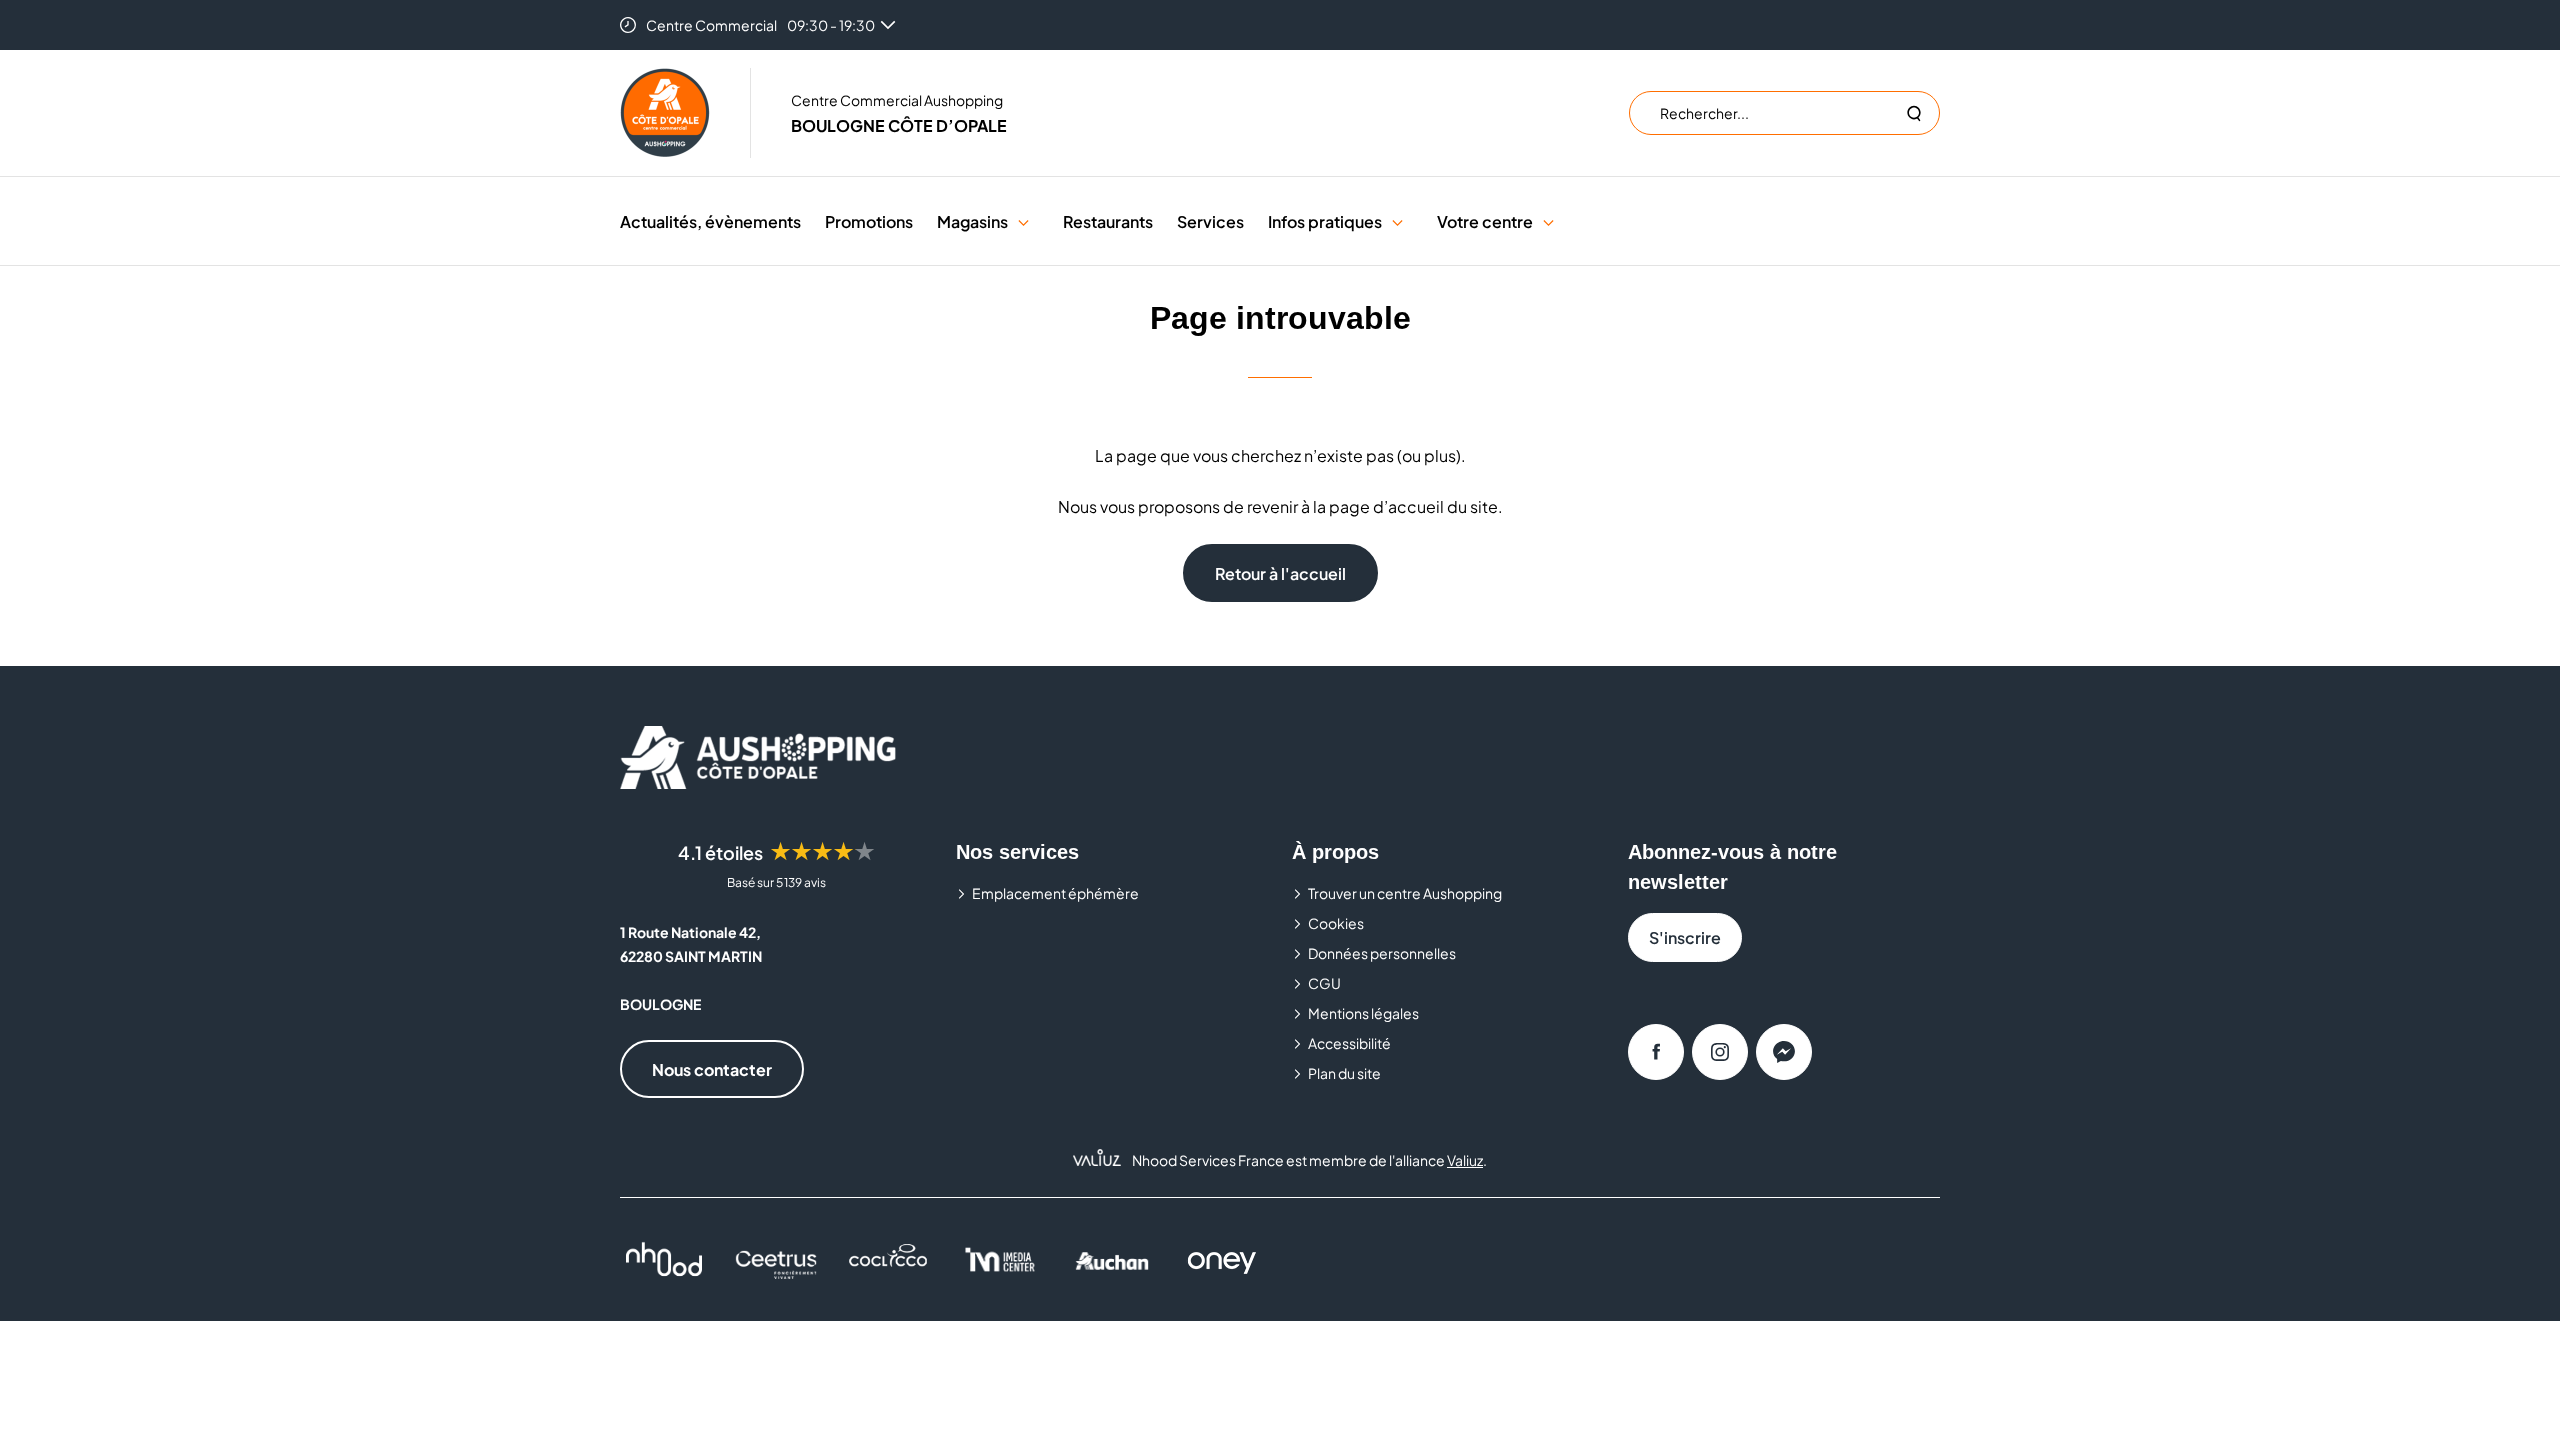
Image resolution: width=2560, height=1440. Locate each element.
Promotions (869, 221)
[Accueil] (665, 113)
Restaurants (1108, 221)
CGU (1324, 983)
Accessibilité (1349, 1043)
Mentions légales (1363, 1013)
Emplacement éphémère (1055, 893)
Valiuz (1465, 1160)
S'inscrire (1685, 937)
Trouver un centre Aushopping (1405, 893)
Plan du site (1344, 1073)
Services (1210, 221)
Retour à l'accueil (1280, 573)
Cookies (1336, 923)
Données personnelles (1382, 953)
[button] (1023, 221)
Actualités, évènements (710, 221)
